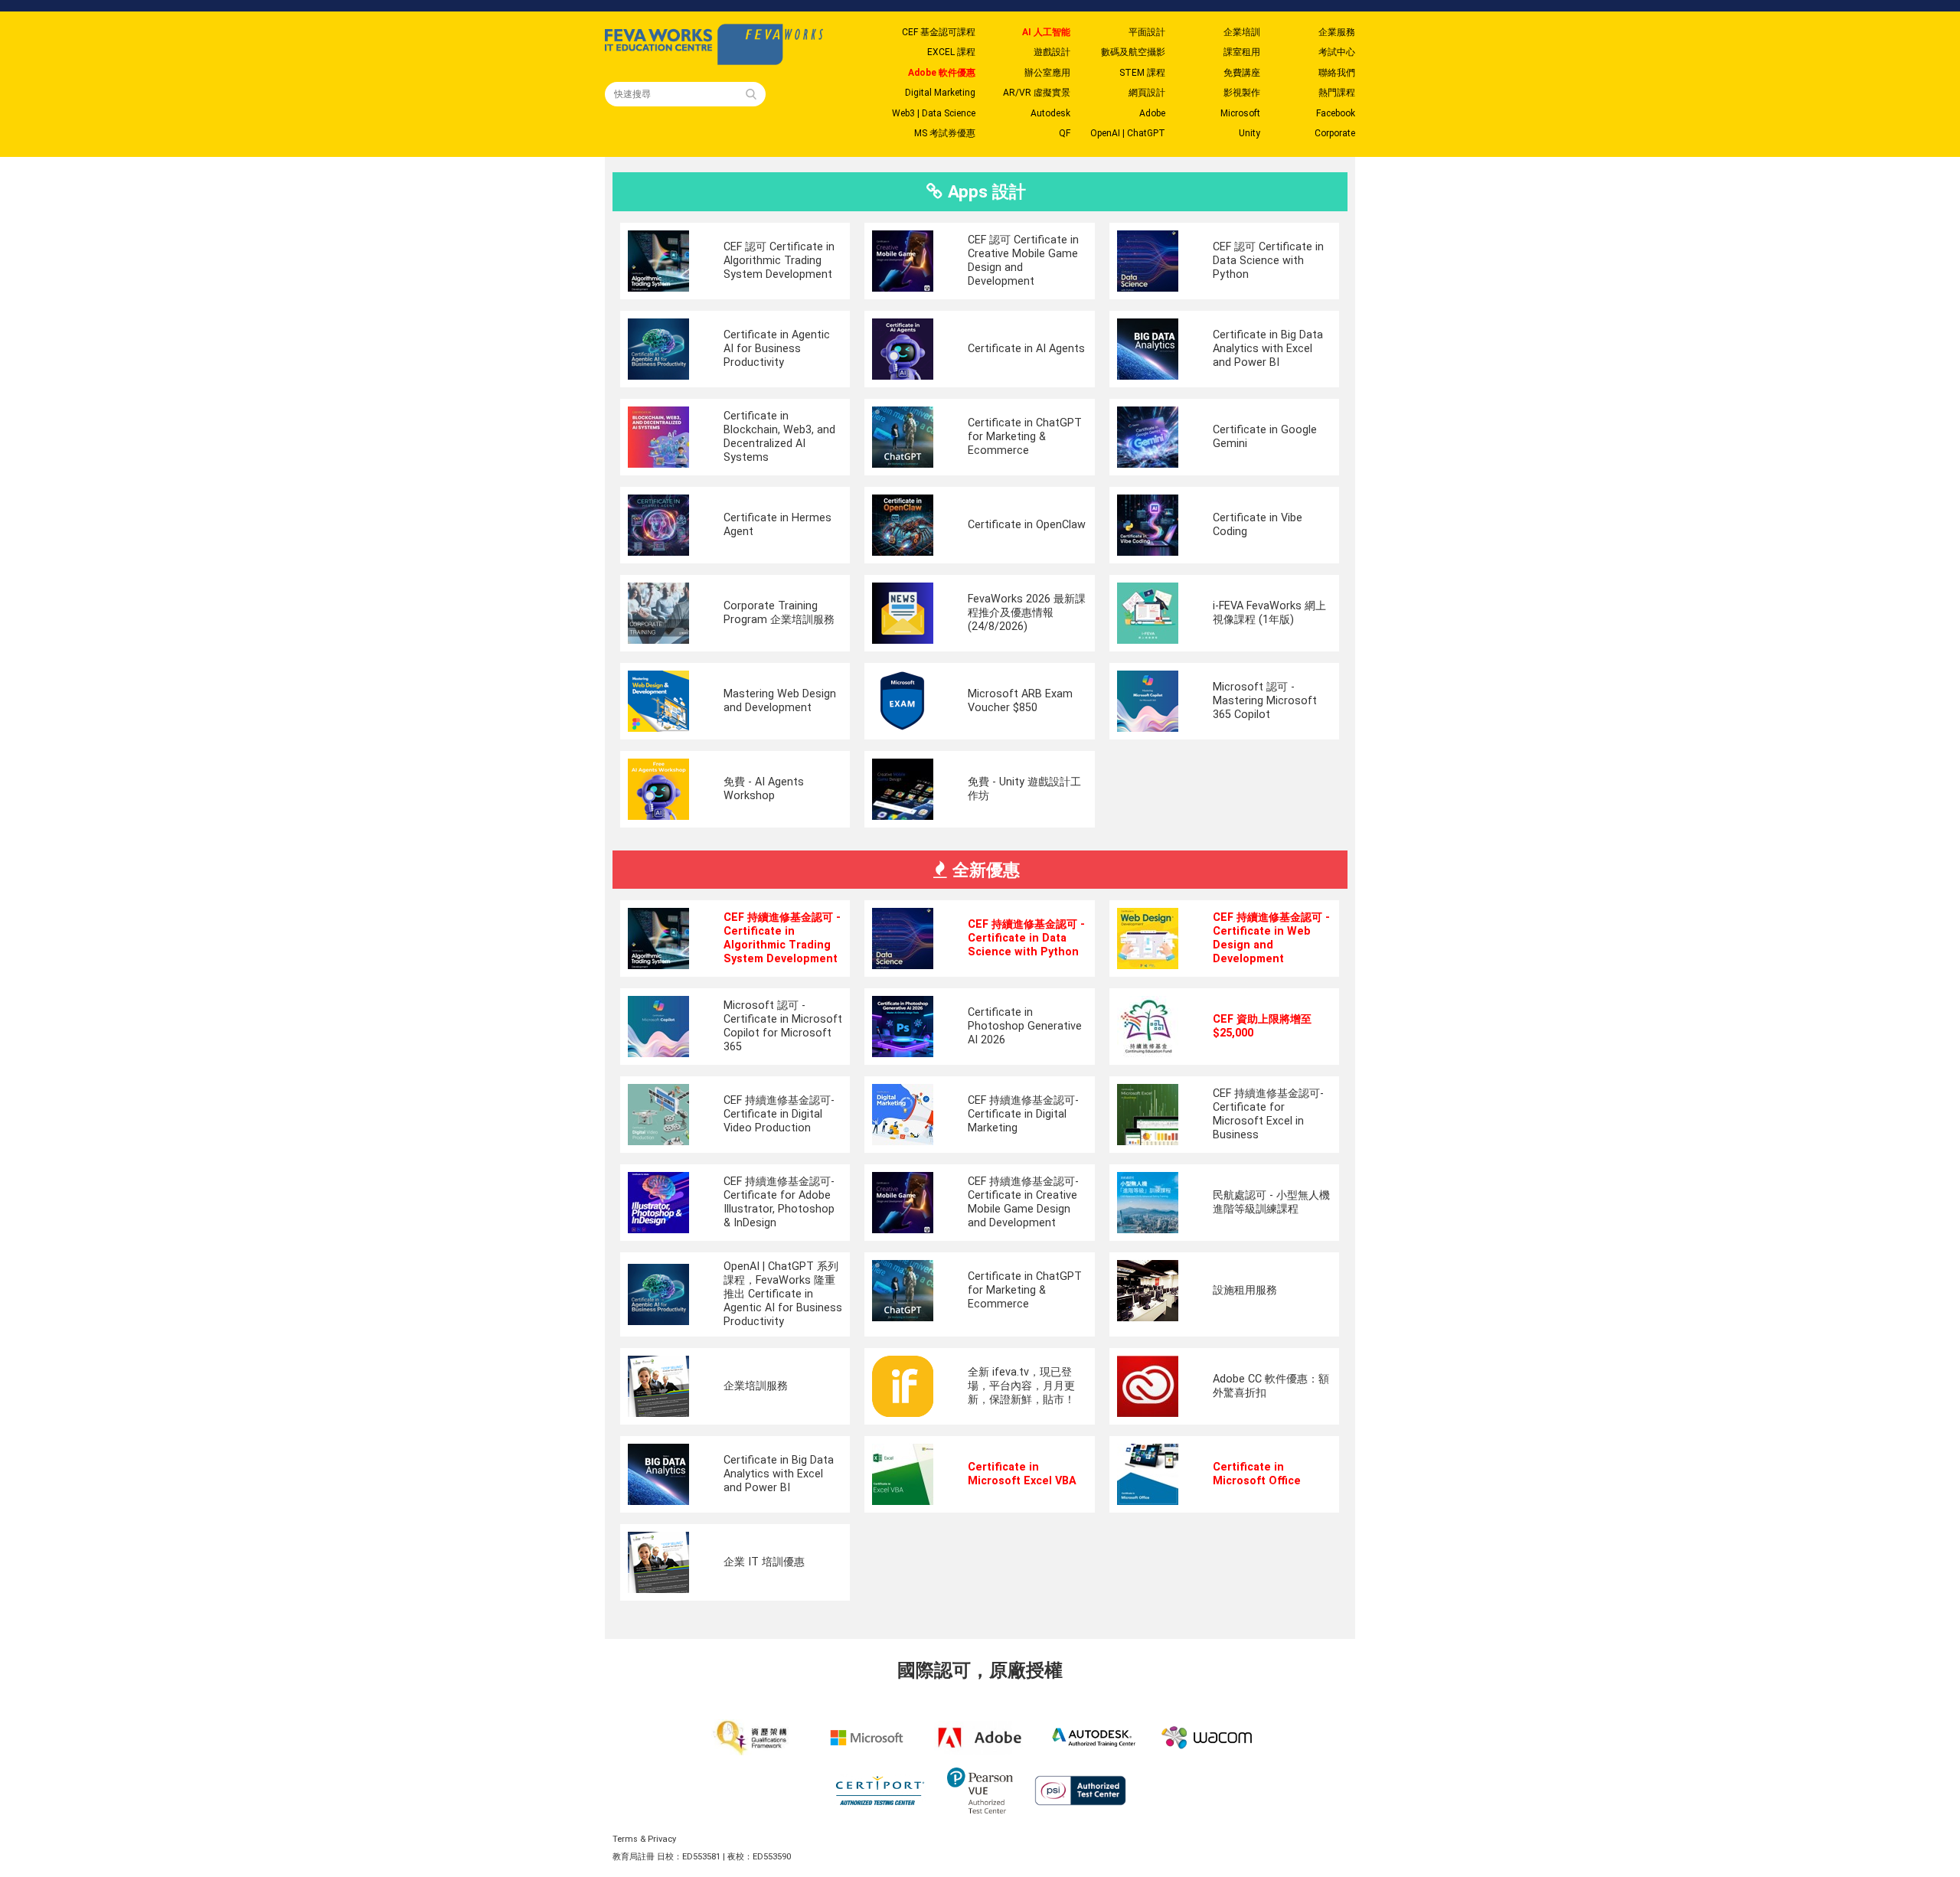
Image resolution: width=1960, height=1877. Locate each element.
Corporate (1335, 133)
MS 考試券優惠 (945, 133)
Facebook (1336, 113)
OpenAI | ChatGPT (1128, 133)
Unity (1249, 133)
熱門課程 (1337, 93)
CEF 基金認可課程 (939, 32)
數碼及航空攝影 (1133, 52)
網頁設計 (1147, 93)
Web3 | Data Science (934, 113)
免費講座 (1242, 73)
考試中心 (1337, 52)
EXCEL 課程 (951, 52)
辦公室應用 (1047, 73)
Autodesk (1050, 113)
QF (1065, 133)
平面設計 (1147, 32)
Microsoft (1240, 113)
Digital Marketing (940, 93)
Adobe (1152, 113)
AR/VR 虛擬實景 (1037, 93)
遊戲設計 (1052, 52)
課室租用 (1242, 52)
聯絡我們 (1337, 73)
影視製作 (1242, 93)
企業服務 (1337, 32)
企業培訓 (1242, 32)
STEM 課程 (1142, 73)
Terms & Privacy (644, 1839)
